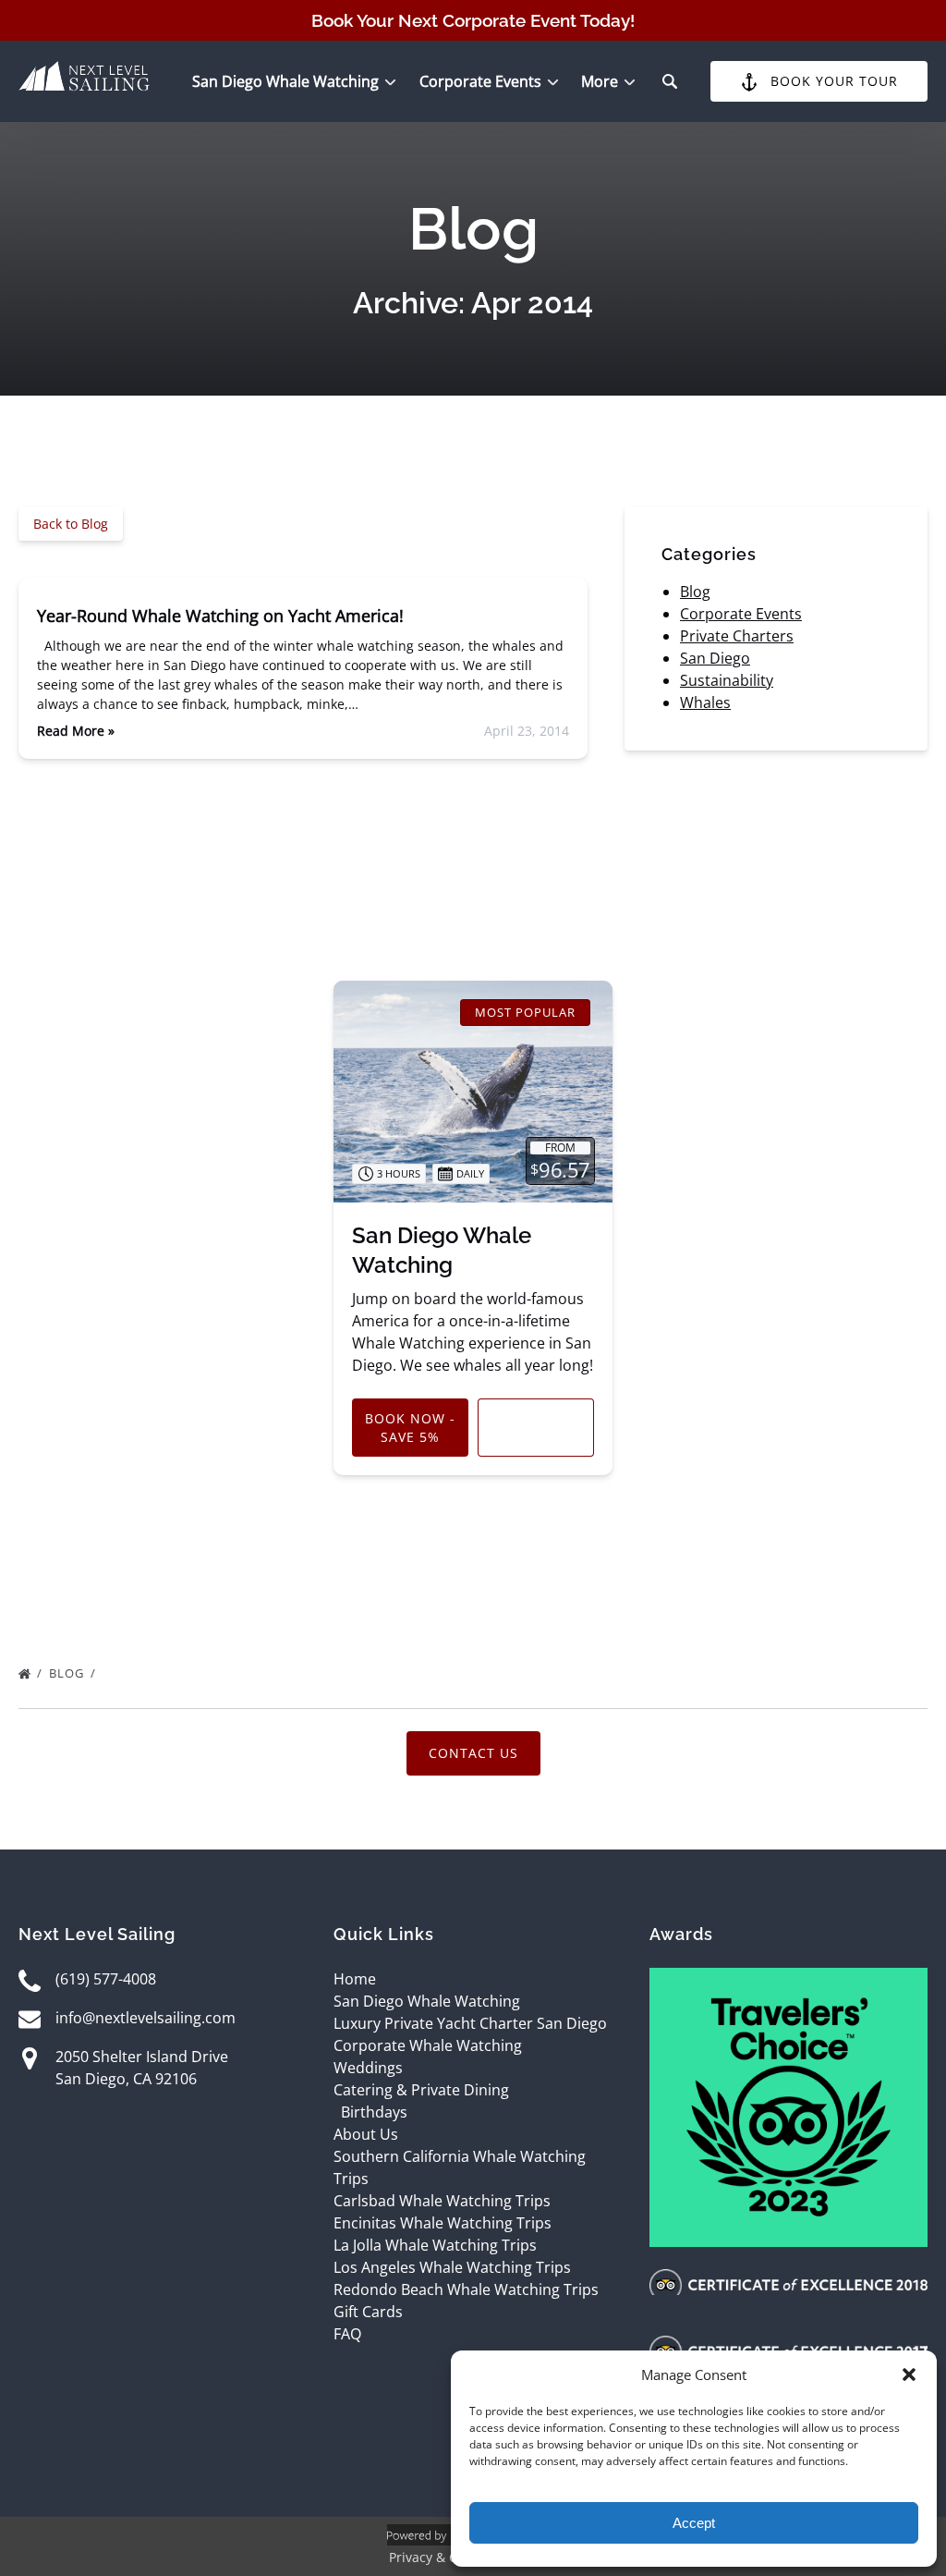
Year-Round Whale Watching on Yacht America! (220, 616)
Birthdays (374, 2112)
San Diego (715, 658)
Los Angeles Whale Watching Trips (452, 2267)
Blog (695, 592)
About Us (366, 2134)
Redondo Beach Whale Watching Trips (466, 2289)
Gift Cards (368, 2312)
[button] (909, 2375)
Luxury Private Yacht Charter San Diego (470, 2023)
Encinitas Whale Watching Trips (443, 2223)
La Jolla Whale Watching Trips (435, 2245)
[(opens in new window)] (788, 1979)
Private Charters (737, 636)
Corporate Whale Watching (428, 2045)
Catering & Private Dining (421, 2090)
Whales (705, 702)
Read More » (76, 731)
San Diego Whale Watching (427, 2001)
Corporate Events (741, 614)
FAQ (347, 2334)
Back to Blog (71, 524)
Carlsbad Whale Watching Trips (442, 2201)
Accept (694, 2523)
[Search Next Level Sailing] (670, 81)
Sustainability (727, 680)
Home (355, 1979)
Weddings (368, 2068)
